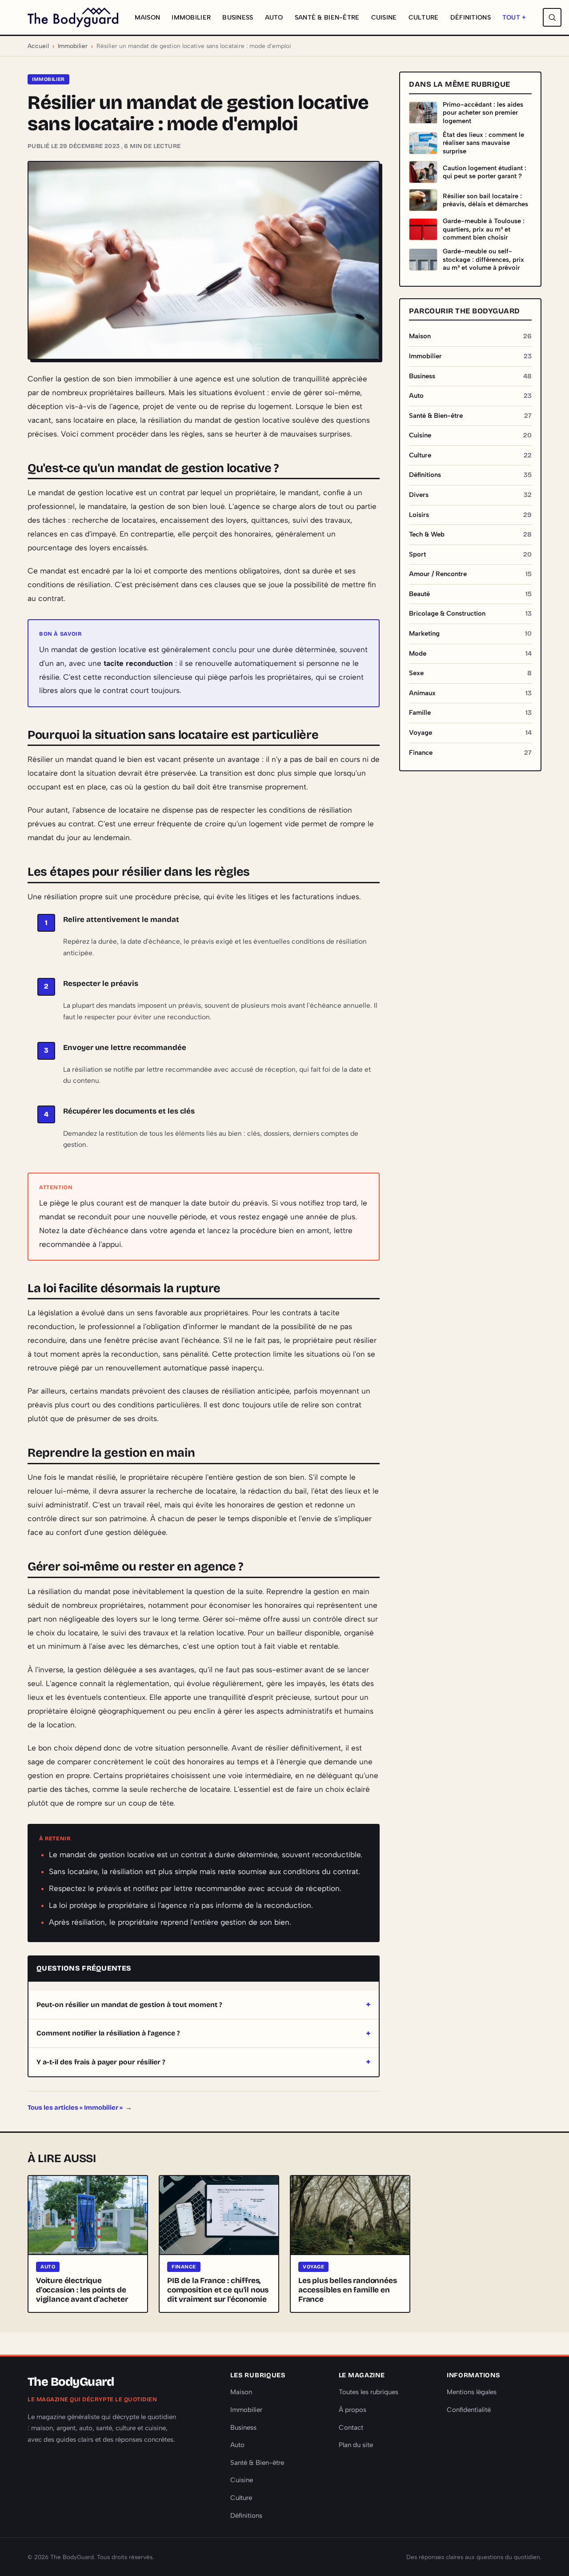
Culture (424, 17)
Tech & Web (470, 534)
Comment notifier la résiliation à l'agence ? (108, 2033)
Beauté (470, 594)
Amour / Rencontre (470, 574)
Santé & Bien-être (327, 17)
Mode (470, 653)
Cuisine (384, 17)
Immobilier (191, 17)
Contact (351, 2428)
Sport (470, 554)
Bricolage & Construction (470, 614)
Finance (470, 753)
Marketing (470, 633)
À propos (353, 2410)
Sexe (470, 673)
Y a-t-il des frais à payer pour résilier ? (101, 2062)
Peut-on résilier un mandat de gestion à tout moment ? (129, 2005)
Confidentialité (469, 2410)
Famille (470, 713)
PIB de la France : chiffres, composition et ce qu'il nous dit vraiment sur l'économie (218, 2290)
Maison (148, 17)
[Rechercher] (552, 17)
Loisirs (470, 515)
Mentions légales (472, 2392)
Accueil (38, 46)
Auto (274, 17)
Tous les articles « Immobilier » (75, 2107)
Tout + (514, 17)
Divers (470, 495)
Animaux (470, 693)
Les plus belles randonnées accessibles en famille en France (348, 2290)
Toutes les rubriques (369, 2392)
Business (238, 17)
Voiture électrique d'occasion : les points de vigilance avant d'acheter (82, 2290)
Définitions (471, 17)
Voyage (470, 733)
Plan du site (356, 2445)
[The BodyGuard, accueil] (73, 17)
